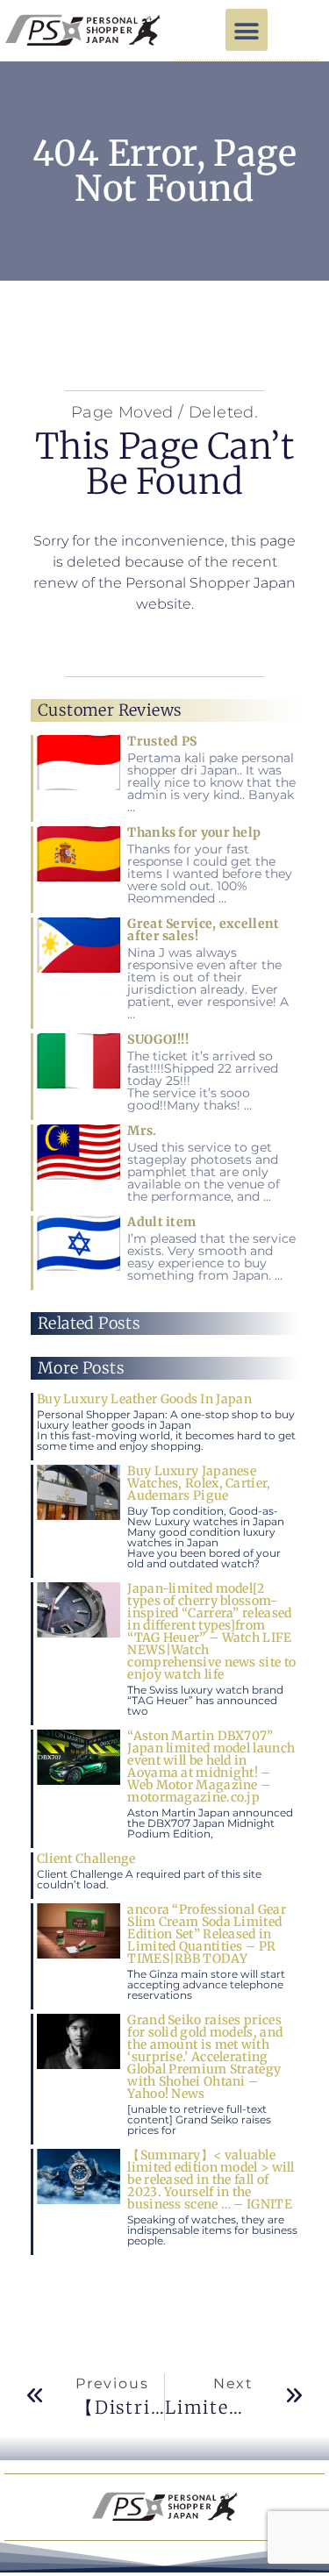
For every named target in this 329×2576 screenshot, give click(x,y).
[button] (247, 30)
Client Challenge (86, 1859)
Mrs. (142, 1131)
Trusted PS (162, 741)
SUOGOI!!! (158, 1039)
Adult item (161, 1222)
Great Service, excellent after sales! (203, 930)
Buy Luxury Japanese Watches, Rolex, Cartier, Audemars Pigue (199, 1483)
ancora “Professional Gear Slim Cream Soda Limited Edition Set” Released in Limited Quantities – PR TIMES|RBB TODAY (207, 1934)
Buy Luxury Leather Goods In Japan (144, 1399)
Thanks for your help (194, 832)
